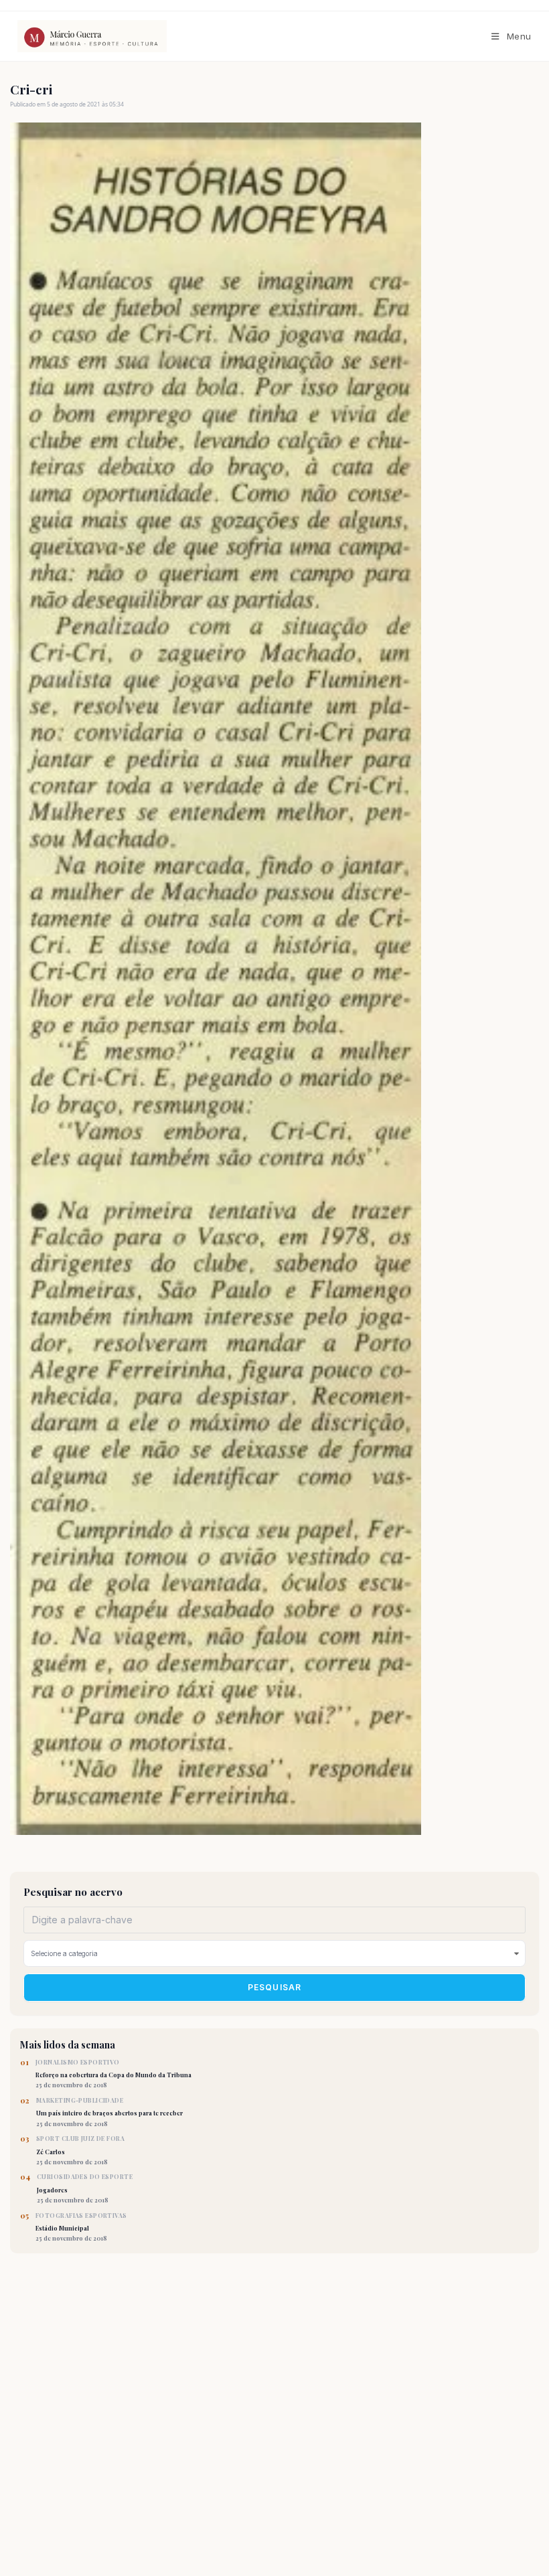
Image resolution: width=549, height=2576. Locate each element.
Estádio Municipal (81, 2227)
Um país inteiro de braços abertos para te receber (109, 2112)
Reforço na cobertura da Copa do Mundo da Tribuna (113, 2074)
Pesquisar (275, 1987)
